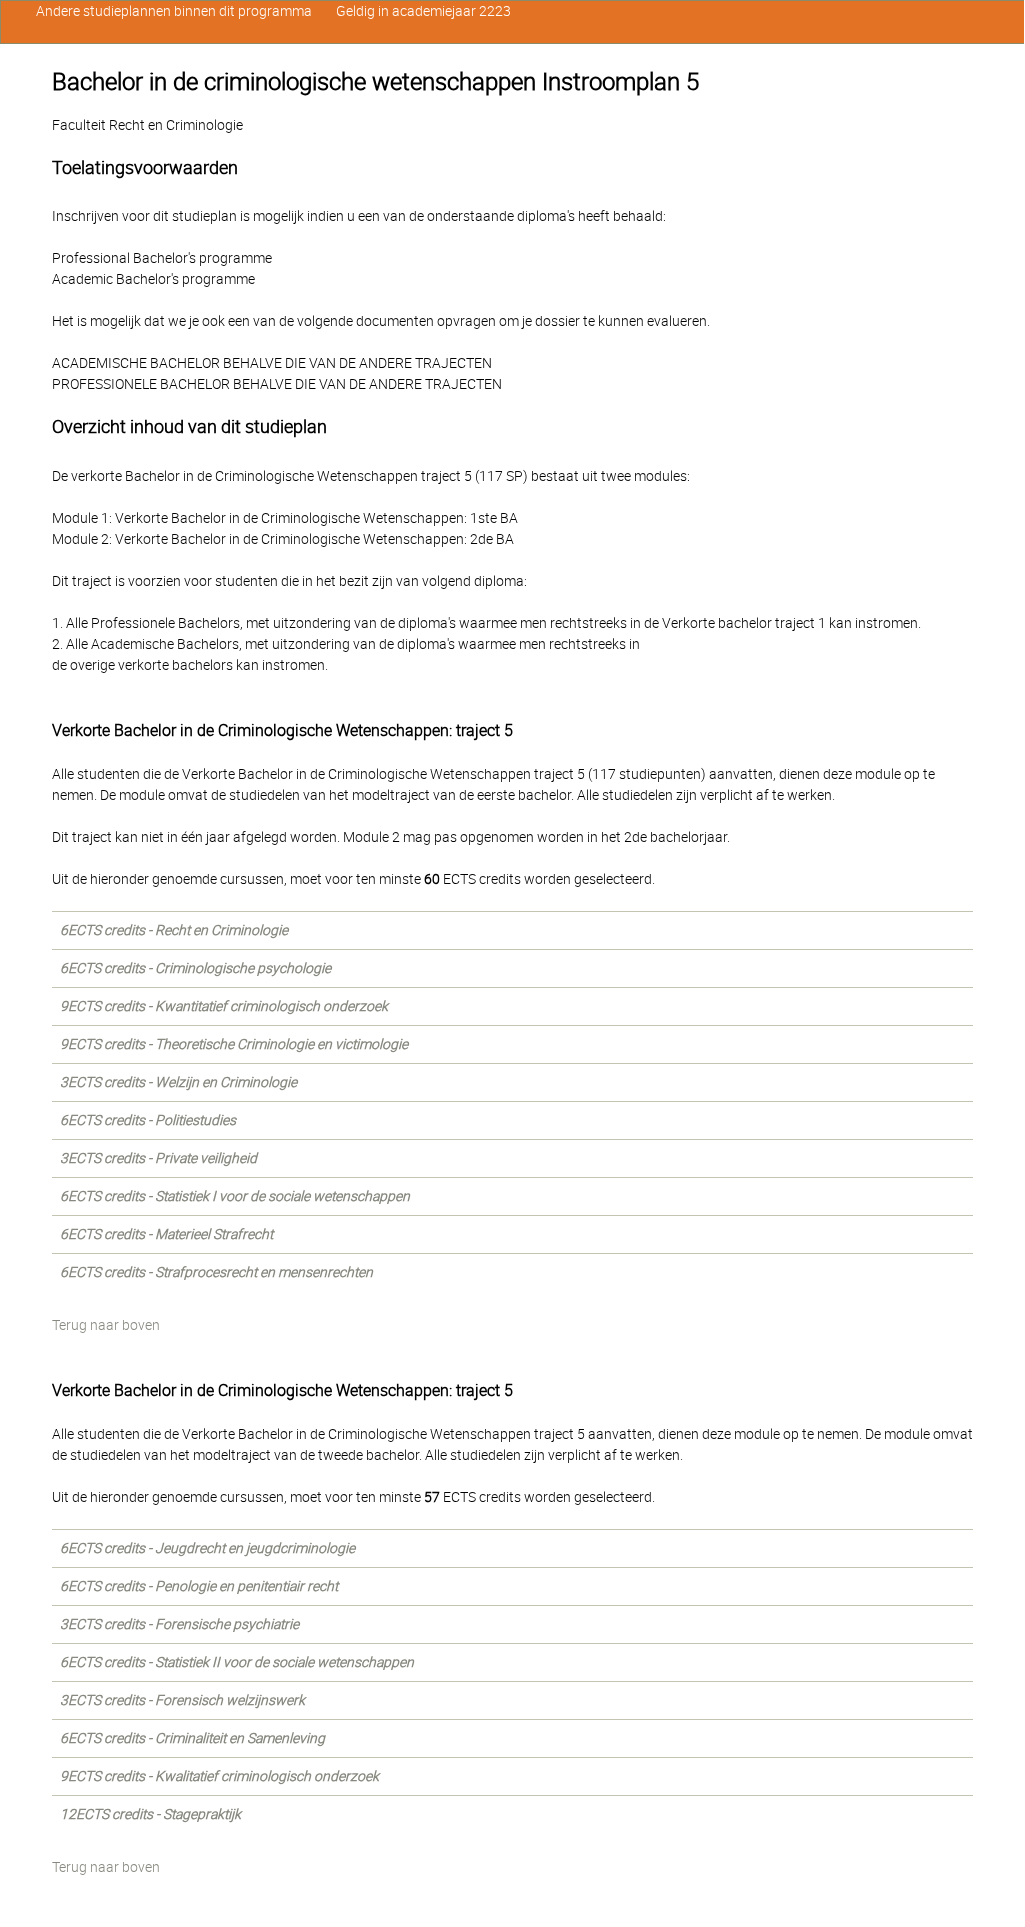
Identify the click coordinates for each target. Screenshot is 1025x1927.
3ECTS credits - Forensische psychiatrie (179, 1624)
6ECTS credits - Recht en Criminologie (174, 930)
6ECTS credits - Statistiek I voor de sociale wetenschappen (235, 1196)
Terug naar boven (106, 1325)
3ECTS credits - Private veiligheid (158, 1158)
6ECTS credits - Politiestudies (148, 1120)
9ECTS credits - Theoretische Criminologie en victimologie (234, 1044)
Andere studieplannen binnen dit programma (174, 11)
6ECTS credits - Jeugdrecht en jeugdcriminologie (207, 1548)
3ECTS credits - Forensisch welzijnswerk (182, 1700)
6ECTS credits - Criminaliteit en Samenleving (192, 1738)
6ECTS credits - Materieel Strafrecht (166, 1234)
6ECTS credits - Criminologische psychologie (195, 968)
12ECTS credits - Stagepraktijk (150, 1814)
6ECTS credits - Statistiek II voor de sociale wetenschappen (237, 1662)
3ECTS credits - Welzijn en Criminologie (178, 1082)
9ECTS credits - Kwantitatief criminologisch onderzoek (224, 1006)
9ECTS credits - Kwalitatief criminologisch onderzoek (219, 1776)
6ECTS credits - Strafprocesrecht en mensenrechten (216, 1272)
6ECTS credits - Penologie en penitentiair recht (199, 1586)
